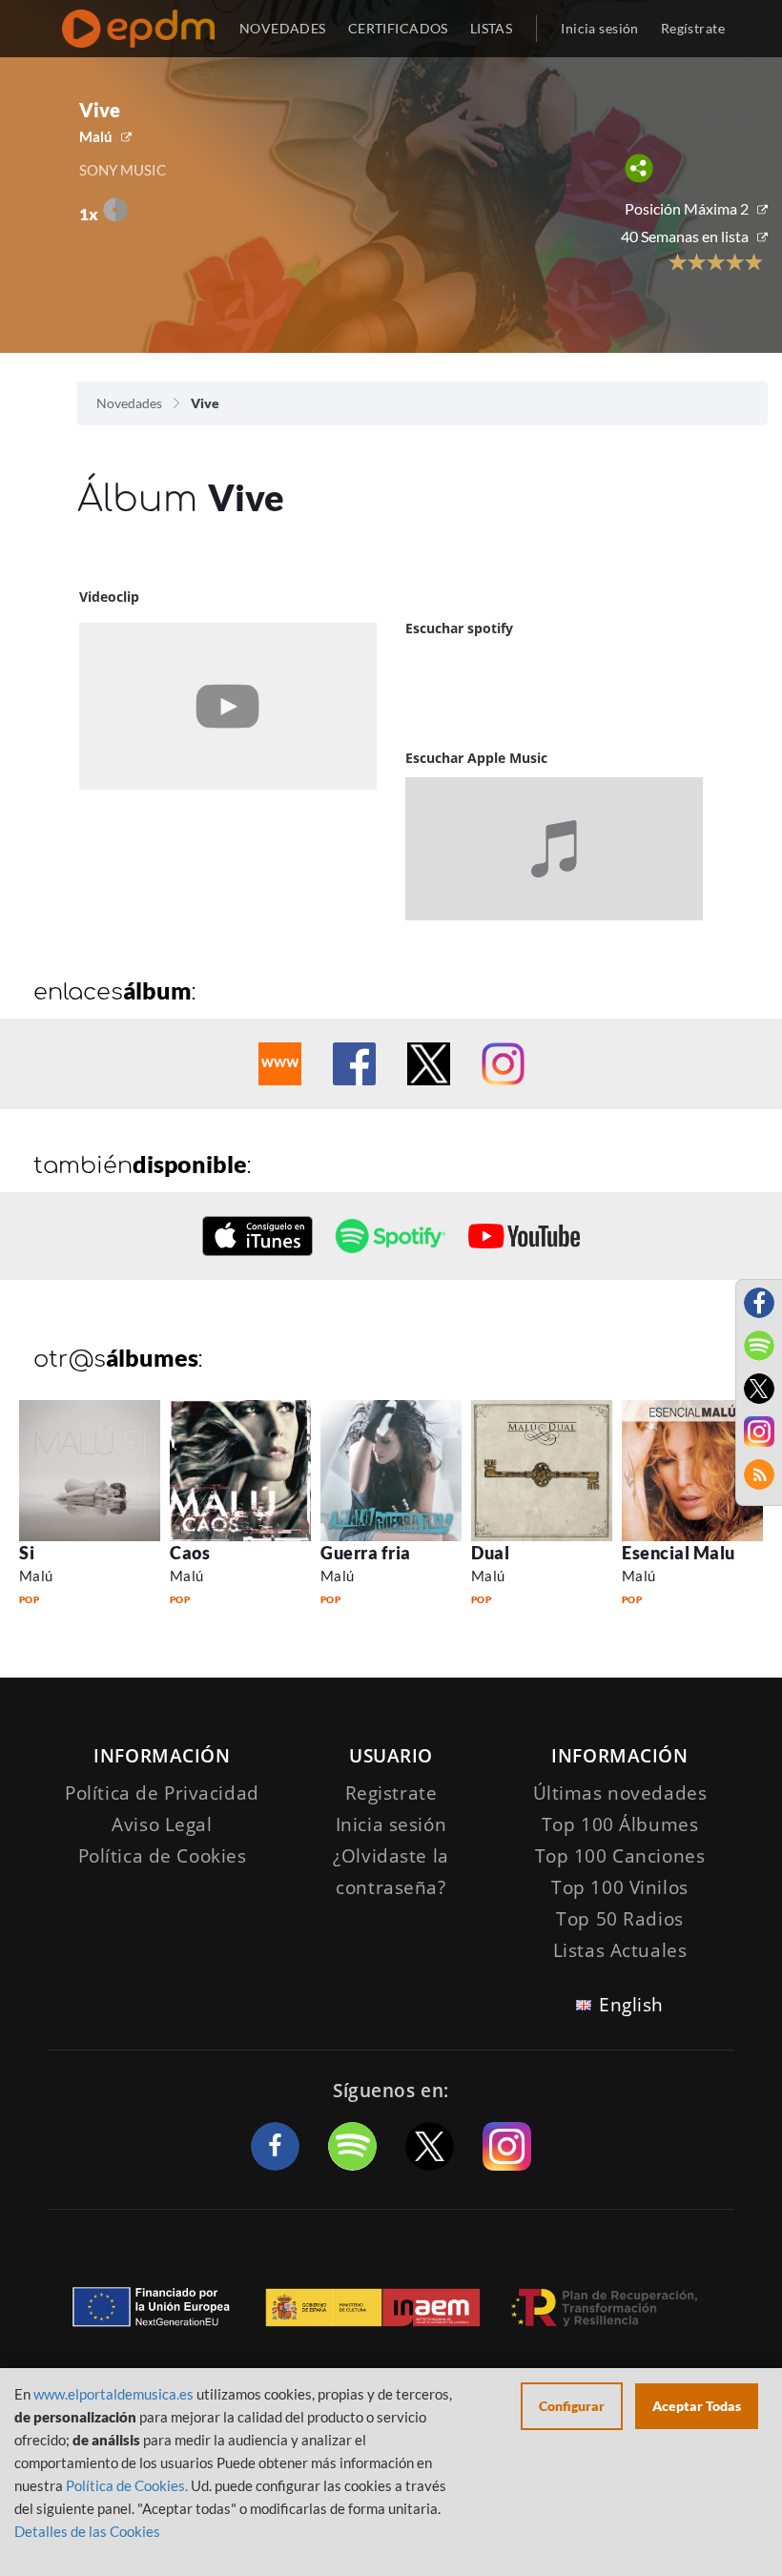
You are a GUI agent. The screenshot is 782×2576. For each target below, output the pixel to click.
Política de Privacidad (162, 1793)
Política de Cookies (163, 1856)
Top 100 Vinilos (620, 1887)
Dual (490, 1553)
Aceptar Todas (697, 2406)
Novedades (129, 403)
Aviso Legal (162, 1824)
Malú (96, 136)
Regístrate (693, 28)
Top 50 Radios (619, 1919)
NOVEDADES (283, 28)
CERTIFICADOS (398, 28)
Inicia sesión (599, 28)
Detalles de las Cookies (87, 2531)
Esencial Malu (679, 1553)
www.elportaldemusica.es (113, 2394)
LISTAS (492, 28)
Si (27, 1553)
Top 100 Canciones (620, 1856)
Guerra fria (366, 1553)
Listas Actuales (620, 1950)
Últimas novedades (620, 1793)
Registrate (391, 1793)
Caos (190, 1553)
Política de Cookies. (127, 2485)
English (631, 2005)
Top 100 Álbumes (620, 1824)
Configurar (572, 2406)
